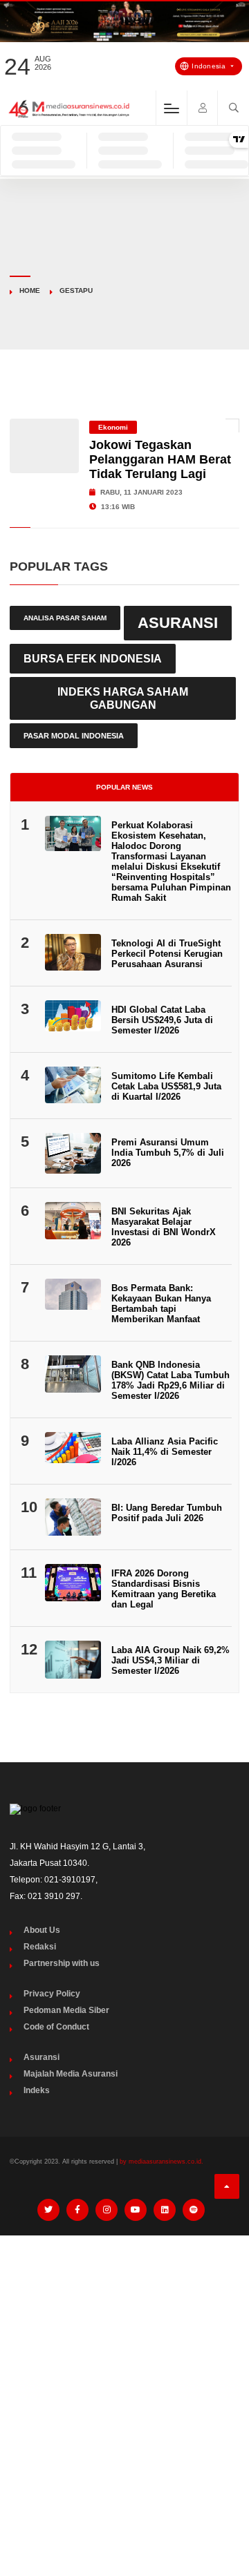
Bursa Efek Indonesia (93, 658)
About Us (42, 1930)
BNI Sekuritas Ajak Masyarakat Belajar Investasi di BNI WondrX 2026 (164, 1227)
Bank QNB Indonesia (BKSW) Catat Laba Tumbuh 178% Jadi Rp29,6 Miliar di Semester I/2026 (170, 1380)
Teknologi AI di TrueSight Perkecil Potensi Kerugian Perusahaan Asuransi (167, 954)
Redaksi (40, 1947)
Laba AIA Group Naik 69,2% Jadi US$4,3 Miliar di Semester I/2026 (170, 1660)
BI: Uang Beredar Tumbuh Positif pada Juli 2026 (167, 1513)
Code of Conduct (56, 2027)
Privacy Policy (52, 1994)
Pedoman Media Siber (66, 2010)
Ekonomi (113, 427)
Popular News (124, 787)
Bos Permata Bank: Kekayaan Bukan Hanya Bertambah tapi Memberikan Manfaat (161, 1304)
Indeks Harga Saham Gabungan (123, 698)
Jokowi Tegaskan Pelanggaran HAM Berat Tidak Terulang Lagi (160, 459)
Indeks (37, 2090)
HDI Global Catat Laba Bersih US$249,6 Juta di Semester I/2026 (162, 1020)
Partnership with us (62, 1963)
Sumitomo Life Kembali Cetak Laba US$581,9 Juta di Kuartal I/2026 (166, 1086)
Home (30, 290)
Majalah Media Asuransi (71, 2074)
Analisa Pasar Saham (65, 618)
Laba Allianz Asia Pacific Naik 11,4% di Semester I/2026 (165, 1452)
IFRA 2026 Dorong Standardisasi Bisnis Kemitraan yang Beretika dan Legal (164, 1589)
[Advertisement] (124, 2377)
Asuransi (178, 623)
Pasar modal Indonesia (74, 736)
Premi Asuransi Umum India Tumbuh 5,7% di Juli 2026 (168, 1153)
